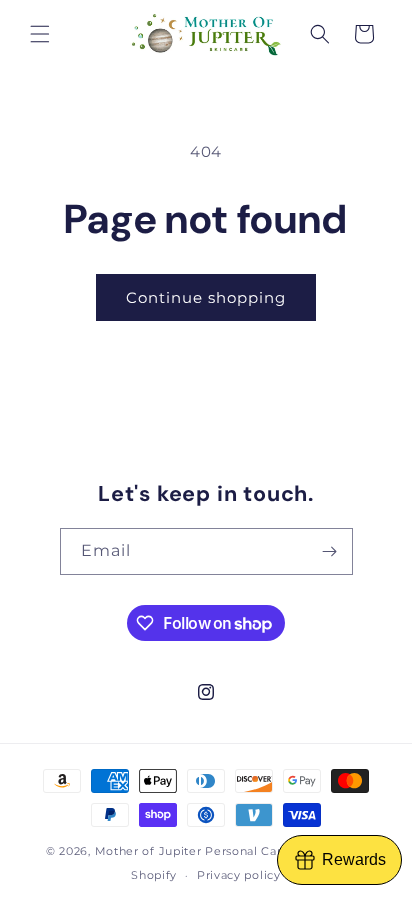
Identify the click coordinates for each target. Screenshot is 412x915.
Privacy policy (239, 875)
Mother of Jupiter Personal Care (192, 851)
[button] (40, 34)
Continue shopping (206, 297)
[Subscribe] (330, 551)
